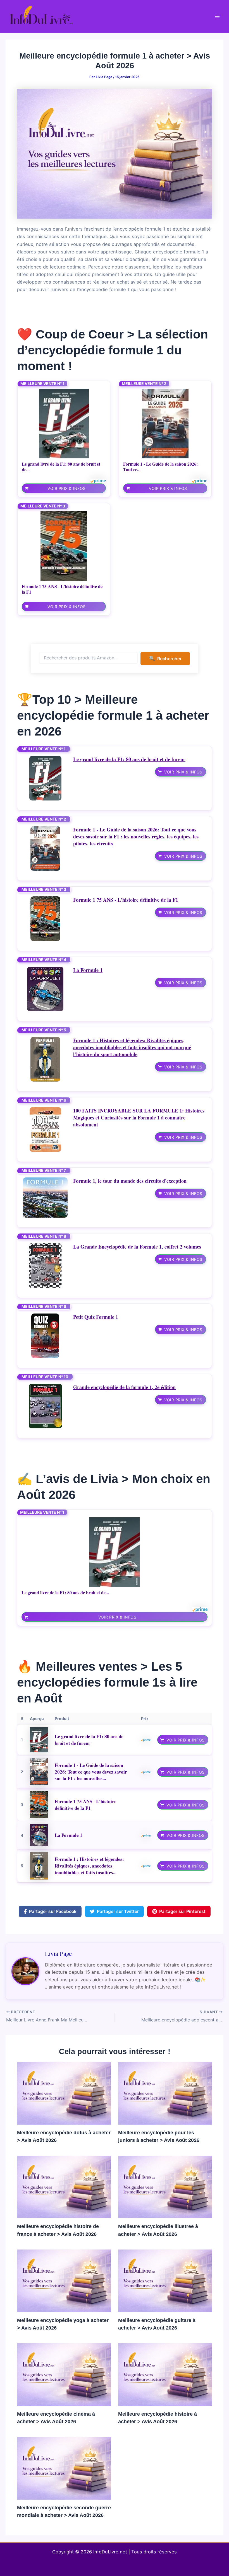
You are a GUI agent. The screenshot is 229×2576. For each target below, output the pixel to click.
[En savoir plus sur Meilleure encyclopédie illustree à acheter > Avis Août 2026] (165, 2186)
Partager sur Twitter (118, 1911)
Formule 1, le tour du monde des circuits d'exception (130, 1181)
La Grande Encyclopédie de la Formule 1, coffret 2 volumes (137, 1247)
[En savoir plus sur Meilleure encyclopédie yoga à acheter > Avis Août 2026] (64, 2280)
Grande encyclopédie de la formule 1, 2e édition (124, 1387)
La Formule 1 (88, 970)
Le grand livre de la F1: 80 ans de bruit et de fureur (129, 759)
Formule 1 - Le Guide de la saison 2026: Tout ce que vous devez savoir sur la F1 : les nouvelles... (91, 1772)
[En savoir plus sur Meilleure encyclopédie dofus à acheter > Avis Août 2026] (64, 2093)
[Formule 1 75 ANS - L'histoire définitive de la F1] (64, 546)
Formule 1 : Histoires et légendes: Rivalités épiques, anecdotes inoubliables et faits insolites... (89, 1866)
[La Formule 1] (45, 989)
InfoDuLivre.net (110, 2552)
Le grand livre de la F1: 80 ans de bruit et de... (61, 467)
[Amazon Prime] (98, 481)
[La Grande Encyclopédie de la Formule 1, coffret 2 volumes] (45, 1266)
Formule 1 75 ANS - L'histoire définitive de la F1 (62, 589)
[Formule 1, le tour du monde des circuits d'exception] (45, 1198)
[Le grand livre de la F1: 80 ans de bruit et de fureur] (64, 424)
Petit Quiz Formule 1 (96, 1317)
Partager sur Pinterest (182, 1911)
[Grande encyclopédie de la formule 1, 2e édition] (45, 1406)
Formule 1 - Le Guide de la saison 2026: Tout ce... (160, 467)
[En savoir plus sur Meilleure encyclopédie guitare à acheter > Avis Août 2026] (165, 2280)
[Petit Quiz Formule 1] (45, 1336)
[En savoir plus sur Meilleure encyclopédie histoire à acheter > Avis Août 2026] (165, 2374)
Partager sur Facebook (53, 1911)
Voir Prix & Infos (67, 488)
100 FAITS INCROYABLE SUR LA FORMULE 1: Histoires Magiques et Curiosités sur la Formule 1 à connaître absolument (139, 1118)
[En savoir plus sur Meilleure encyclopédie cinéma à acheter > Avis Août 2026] (64, 2374)
